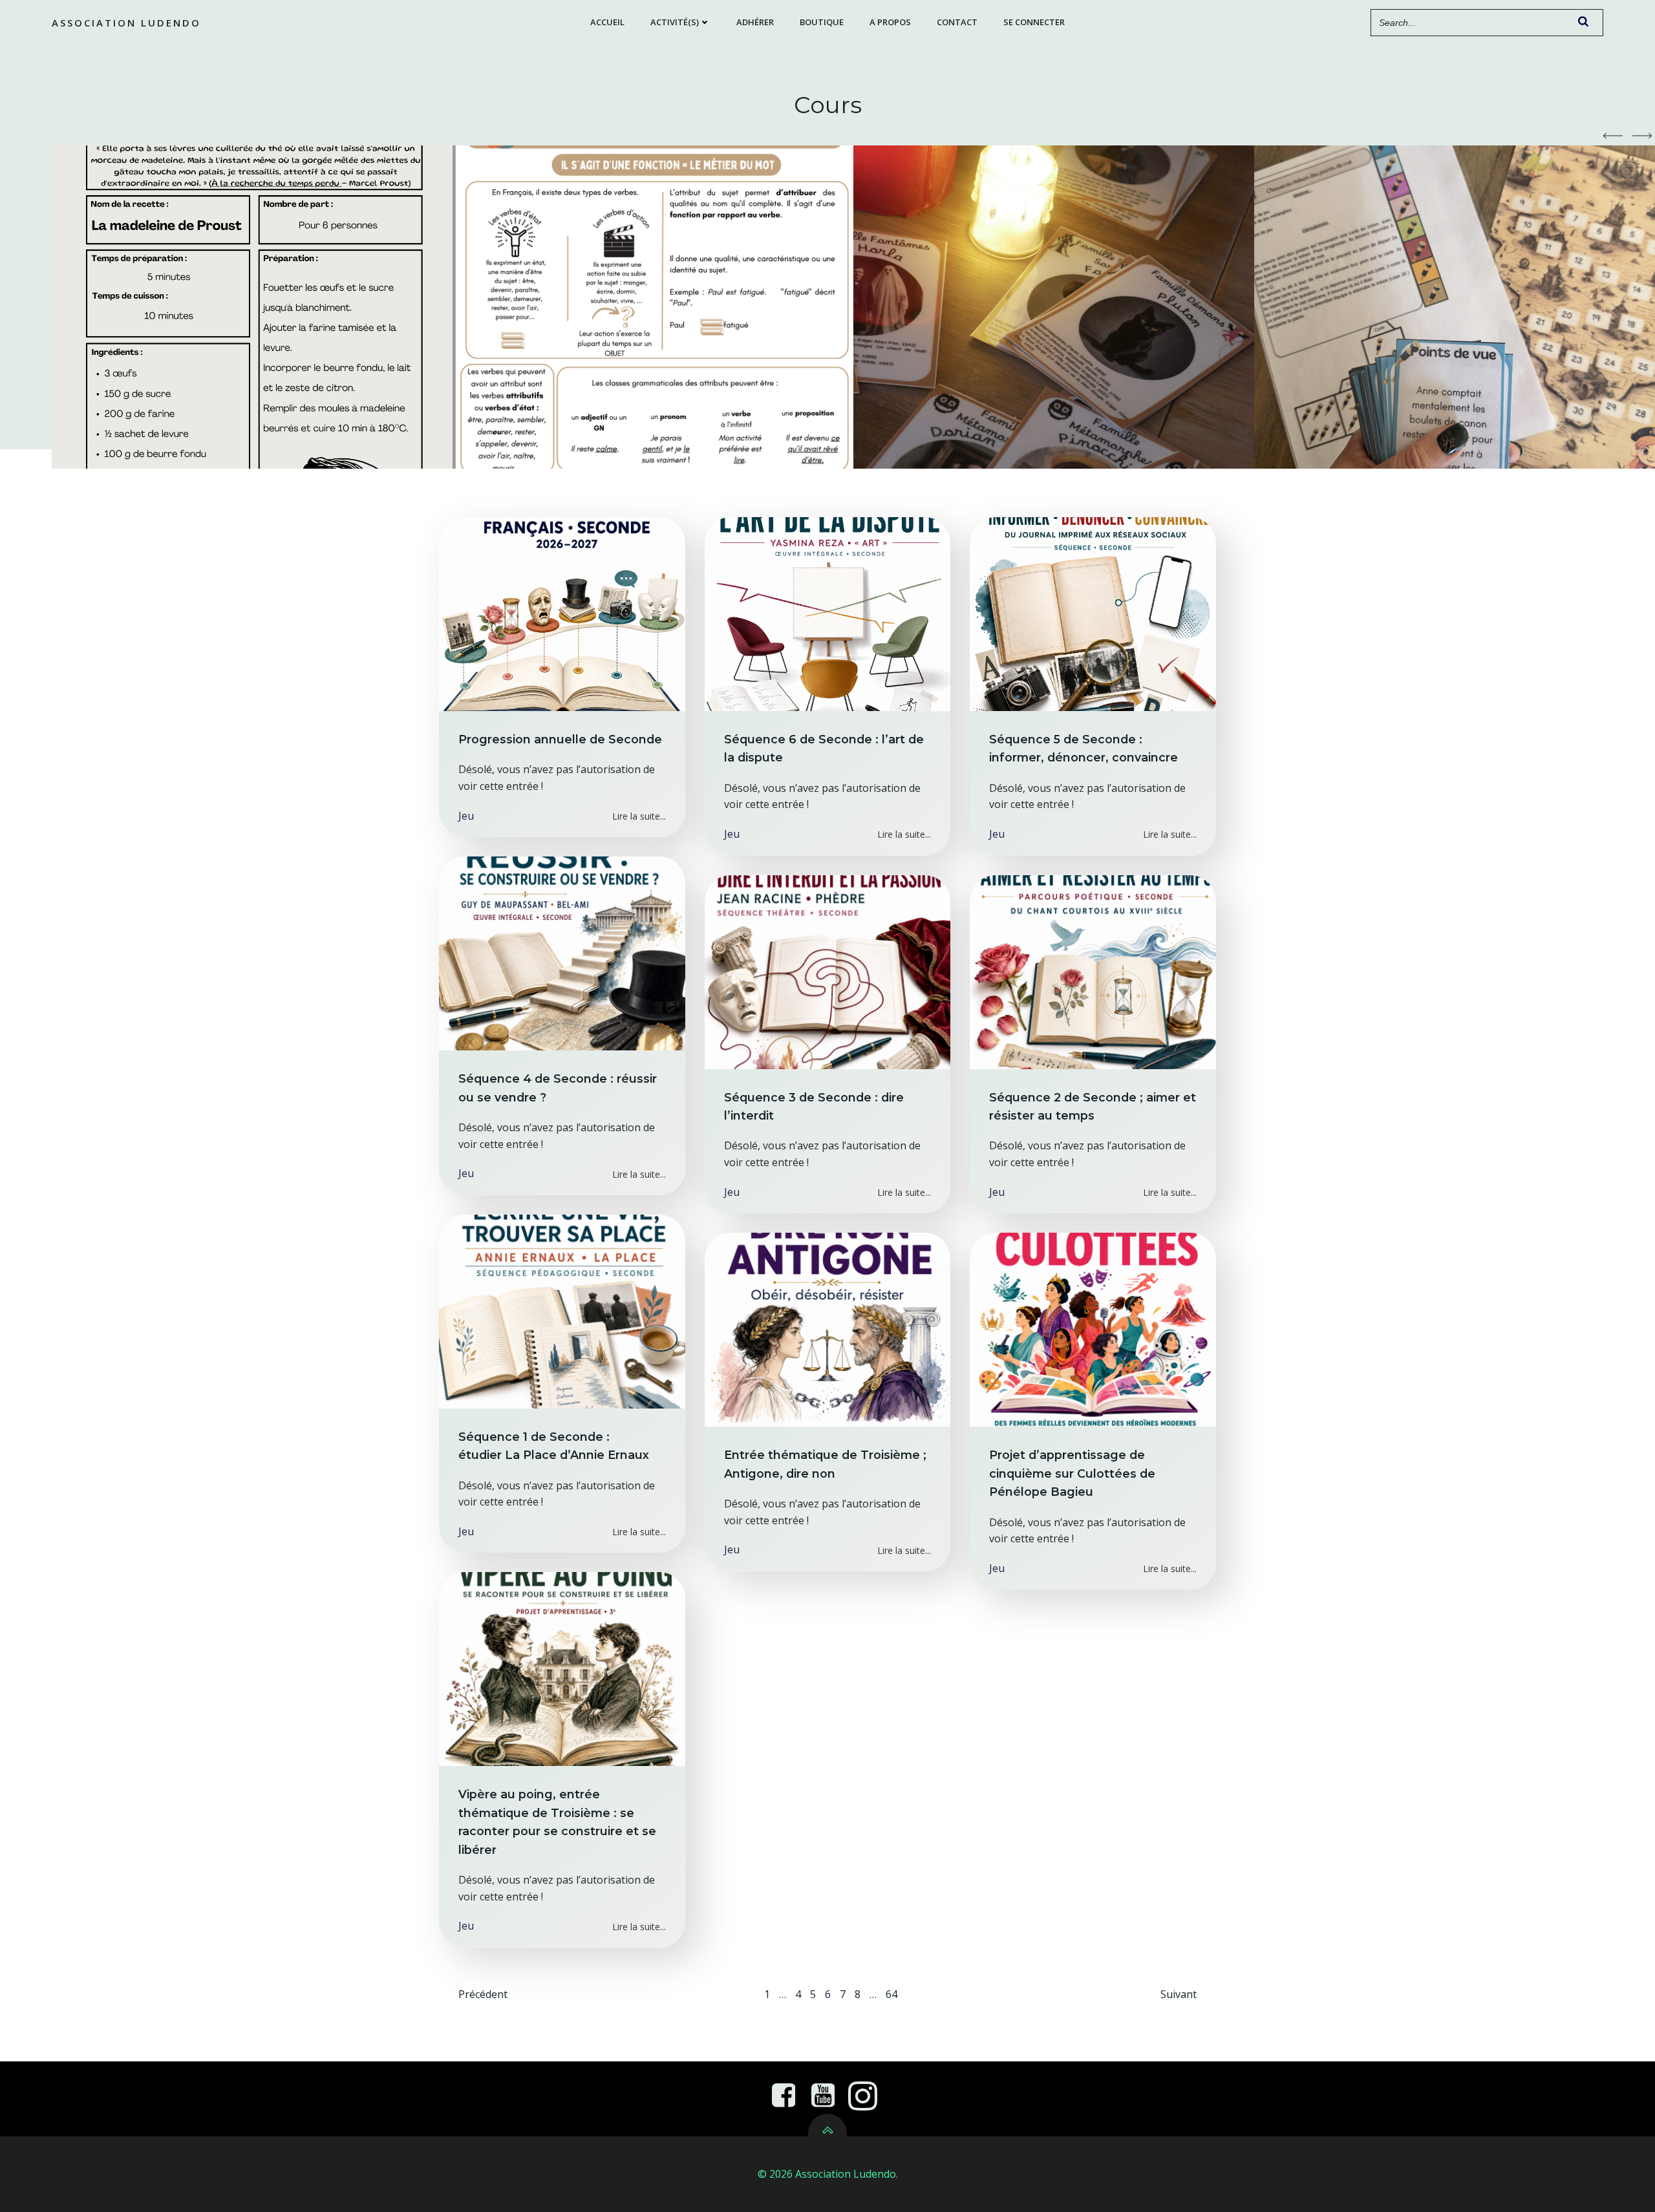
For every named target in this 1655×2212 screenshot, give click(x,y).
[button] (1613, 136)
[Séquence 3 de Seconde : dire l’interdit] (828, 971)
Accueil (607, 22)
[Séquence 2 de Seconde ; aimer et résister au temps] (1093, 971)
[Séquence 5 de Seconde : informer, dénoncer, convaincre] (1093, 613)
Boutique (822, 22)
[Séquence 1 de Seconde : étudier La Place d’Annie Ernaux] (562, 1310)
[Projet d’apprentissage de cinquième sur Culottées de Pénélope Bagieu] (1093, 1329)
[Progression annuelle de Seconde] (562, 613)
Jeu (466, 816)
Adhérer (755, 22)
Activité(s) (675, 22)
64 (892, 1994)
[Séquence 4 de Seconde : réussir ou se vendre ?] (562, 952)
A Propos (890, 22)
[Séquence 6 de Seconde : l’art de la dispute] (828, 613)
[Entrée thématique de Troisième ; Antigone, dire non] (828, 1329)
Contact (957, 22)
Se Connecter (1034, 22)
